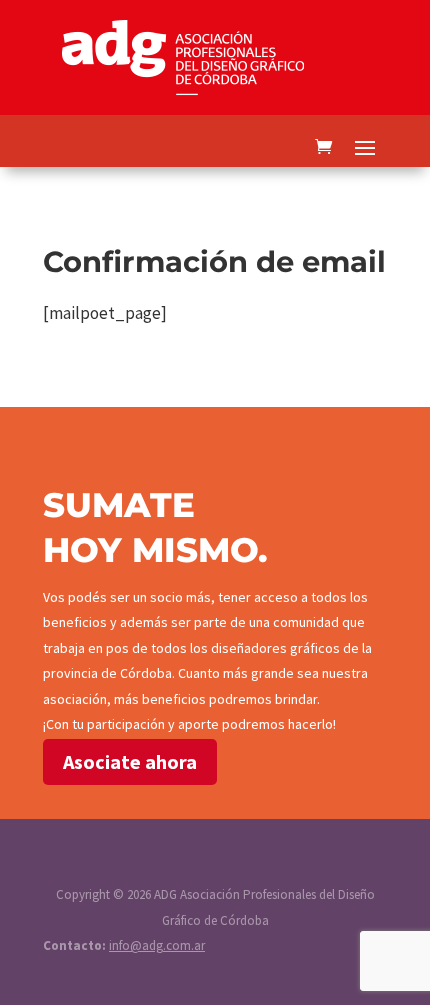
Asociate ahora (130, 761)
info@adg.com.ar (157, 945)
